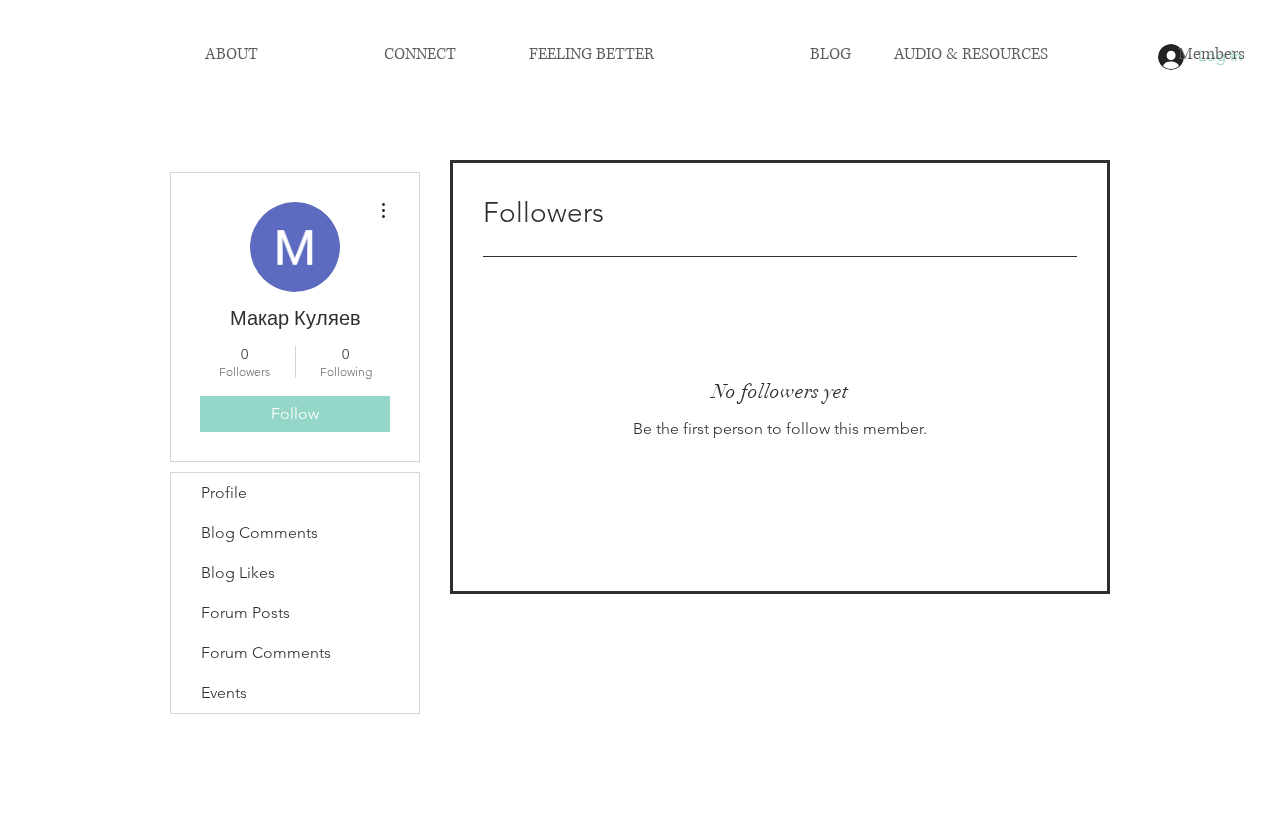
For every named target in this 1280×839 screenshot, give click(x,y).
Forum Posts (245, 612)
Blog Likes (238, 572)
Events (224, 692)
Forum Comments (266, 652)
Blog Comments (259, 532)
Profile (224, 492)
